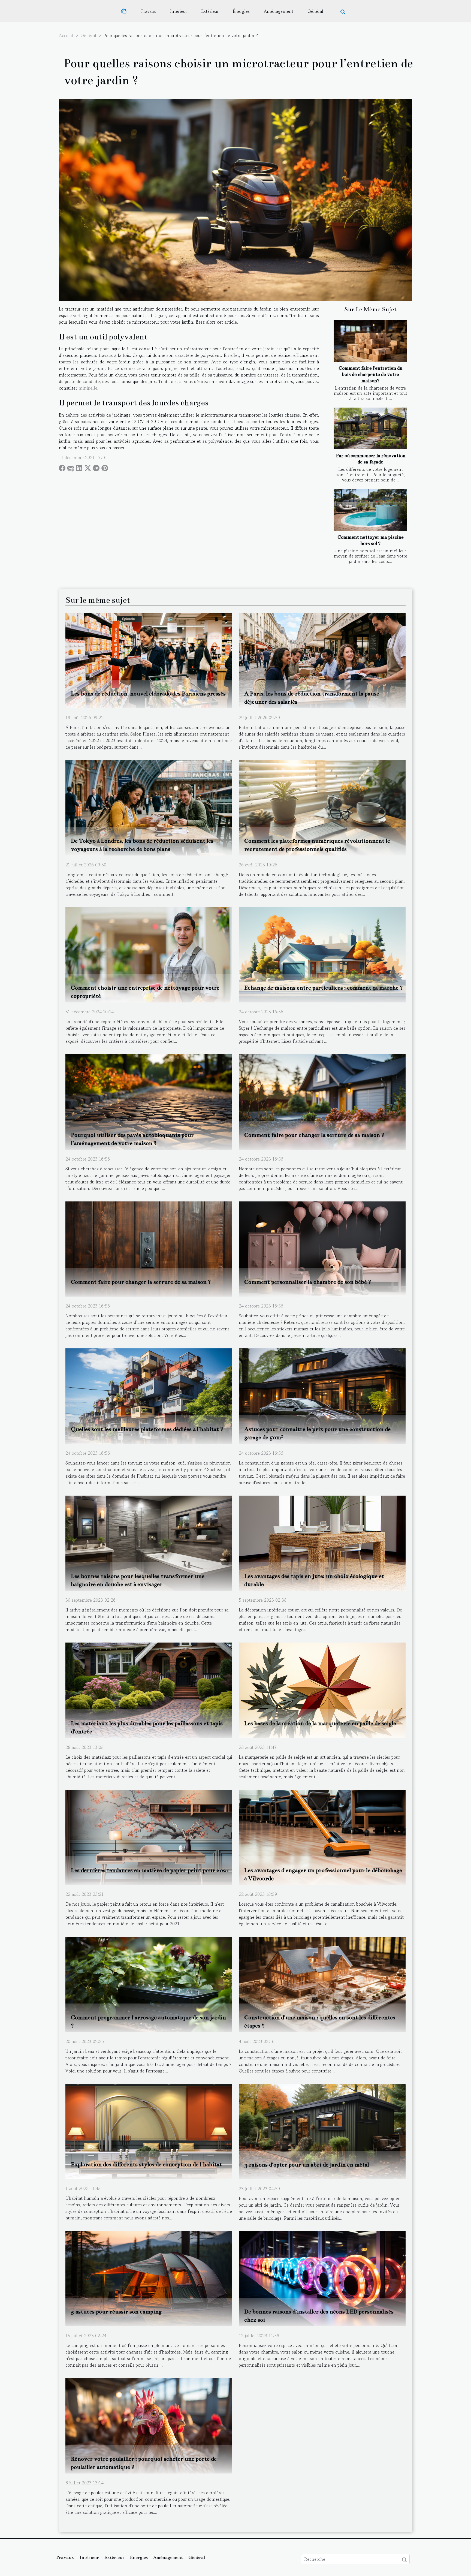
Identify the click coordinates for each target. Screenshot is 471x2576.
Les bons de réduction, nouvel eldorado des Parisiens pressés (148, 694)
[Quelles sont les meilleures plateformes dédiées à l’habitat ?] (149, 1395)
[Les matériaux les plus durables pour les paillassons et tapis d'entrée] (149, 1689)
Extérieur (210, 11)
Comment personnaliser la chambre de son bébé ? (308, 1282)
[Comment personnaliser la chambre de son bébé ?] (322, 1248)
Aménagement (279, 11)
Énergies (241, 11)
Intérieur (179, 11)
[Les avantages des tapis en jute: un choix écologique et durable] (322, 1542)
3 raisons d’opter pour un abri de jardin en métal (307, 2165)
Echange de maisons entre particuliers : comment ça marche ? (324, 988)
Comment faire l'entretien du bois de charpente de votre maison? (370, 374)
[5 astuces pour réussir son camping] (149, 2278)
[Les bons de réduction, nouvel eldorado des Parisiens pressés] (149, 660)
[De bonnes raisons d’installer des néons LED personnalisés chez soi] (322, 2278)
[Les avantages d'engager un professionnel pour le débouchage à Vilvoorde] (322, 1837)
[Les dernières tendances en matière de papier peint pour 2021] (149, 1837)
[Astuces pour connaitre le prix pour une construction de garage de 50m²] (322, 1395)
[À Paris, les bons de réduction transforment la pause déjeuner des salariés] (322, 660)
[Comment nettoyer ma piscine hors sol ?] (370, 510)
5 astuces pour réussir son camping (116, 2312)
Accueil (66, 35)
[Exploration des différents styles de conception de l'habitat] (149, 2131)
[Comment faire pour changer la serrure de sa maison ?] (322, 1101)
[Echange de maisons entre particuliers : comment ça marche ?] (322, 954)
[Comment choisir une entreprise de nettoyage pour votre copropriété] (149, 954)
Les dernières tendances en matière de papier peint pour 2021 (150, 1870)
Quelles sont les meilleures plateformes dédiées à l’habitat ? (147, 1429)
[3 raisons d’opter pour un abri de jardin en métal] (322, 2131)
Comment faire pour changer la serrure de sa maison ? (314, 1135)
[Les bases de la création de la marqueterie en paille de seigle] (322, 1689)
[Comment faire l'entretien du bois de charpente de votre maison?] (370, 341)
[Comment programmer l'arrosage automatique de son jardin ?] (149, 1984)
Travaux (148, 11)
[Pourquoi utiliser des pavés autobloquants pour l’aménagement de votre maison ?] (149, 1101)
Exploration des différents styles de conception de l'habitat (146, 2164)
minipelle (88, 388)
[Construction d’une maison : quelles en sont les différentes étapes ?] (322, 1984)
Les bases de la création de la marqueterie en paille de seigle (320, 1723)
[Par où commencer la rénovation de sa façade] (370, 428)
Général (315, 11)
